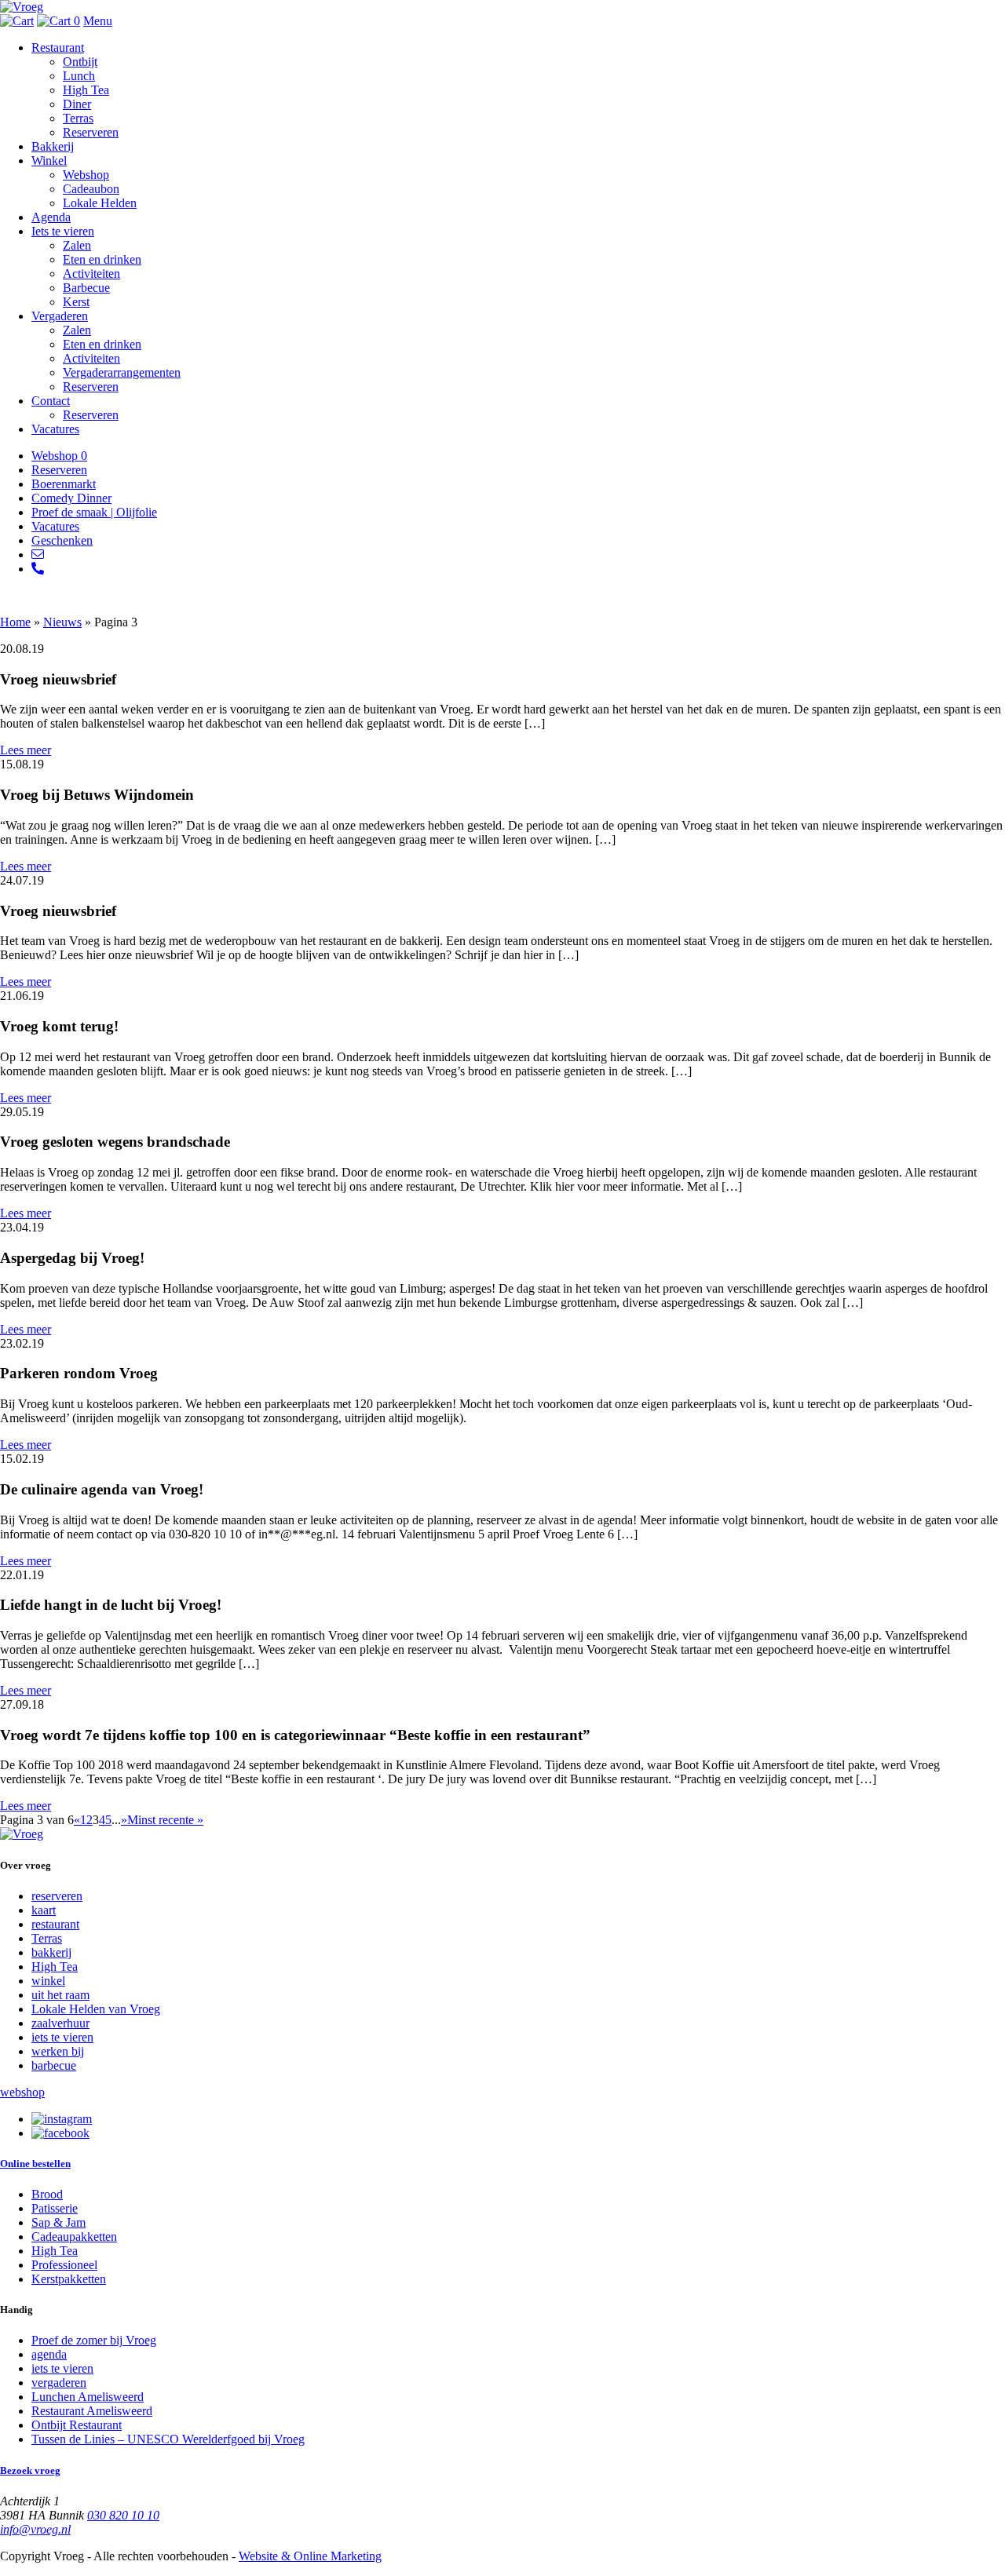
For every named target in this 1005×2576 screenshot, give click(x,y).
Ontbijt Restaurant (77, 2425)
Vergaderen (60, 316)
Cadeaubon (91, 189)
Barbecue (86, 288)
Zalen (77, 245)
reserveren (57, 1896)
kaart (44, 1910)
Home (15, 622)
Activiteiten (91, 274)
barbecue (54, 2065)
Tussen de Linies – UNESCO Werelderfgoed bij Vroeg (168, 2439)
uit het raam (60, 1995)
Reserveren (91, 132)
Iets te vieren (63, 231)
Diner (77, 104)
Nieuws (62, 622)
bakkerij (51, 1952)
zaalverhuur (60, 2023)
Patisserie (55, 2208)
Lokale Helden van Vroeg (96, 2009)
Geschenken (62, 540)
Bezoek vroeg (30, 2470)
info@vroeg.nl (35, 2529)
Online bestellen (35, 2164)
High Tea (86, 90)
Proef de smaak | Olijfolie (94, 512)
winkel (48, 1981)
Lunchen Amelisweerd (88, 2397)
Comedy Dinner (71, 498)
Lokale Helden (100, 203)
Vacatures (55, 429)
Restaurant (58, 47)
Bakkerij (53, 146)
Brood (47, 2194)
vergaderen (59, 2383)
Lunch (79, 76)
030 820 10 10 (123, 2515)
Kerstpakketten (69, 2279)
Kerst (76, 302)
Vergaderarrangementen (122, 372)
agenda (49, 2354)
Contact (51, 401)
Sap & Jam (58, 2222)
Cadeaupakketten (74, 2237)
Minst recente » (165, 1820)
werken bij (58, 2051)
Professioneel (64, 2265)
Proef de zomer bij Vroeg (94, 2340)
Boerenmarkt (64, 484)
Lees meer (26, 750)
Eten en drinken (102, 259)
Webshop (86, 175)
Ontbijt (80, 62)
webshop (22, 2092)
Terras (78, 118)
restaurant (55, 1924)
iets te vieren (62, 2037)
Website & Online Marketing (310, 2556)
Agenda (51, 217)
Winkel (49, 161)
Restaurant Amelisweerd (92, 2411)
